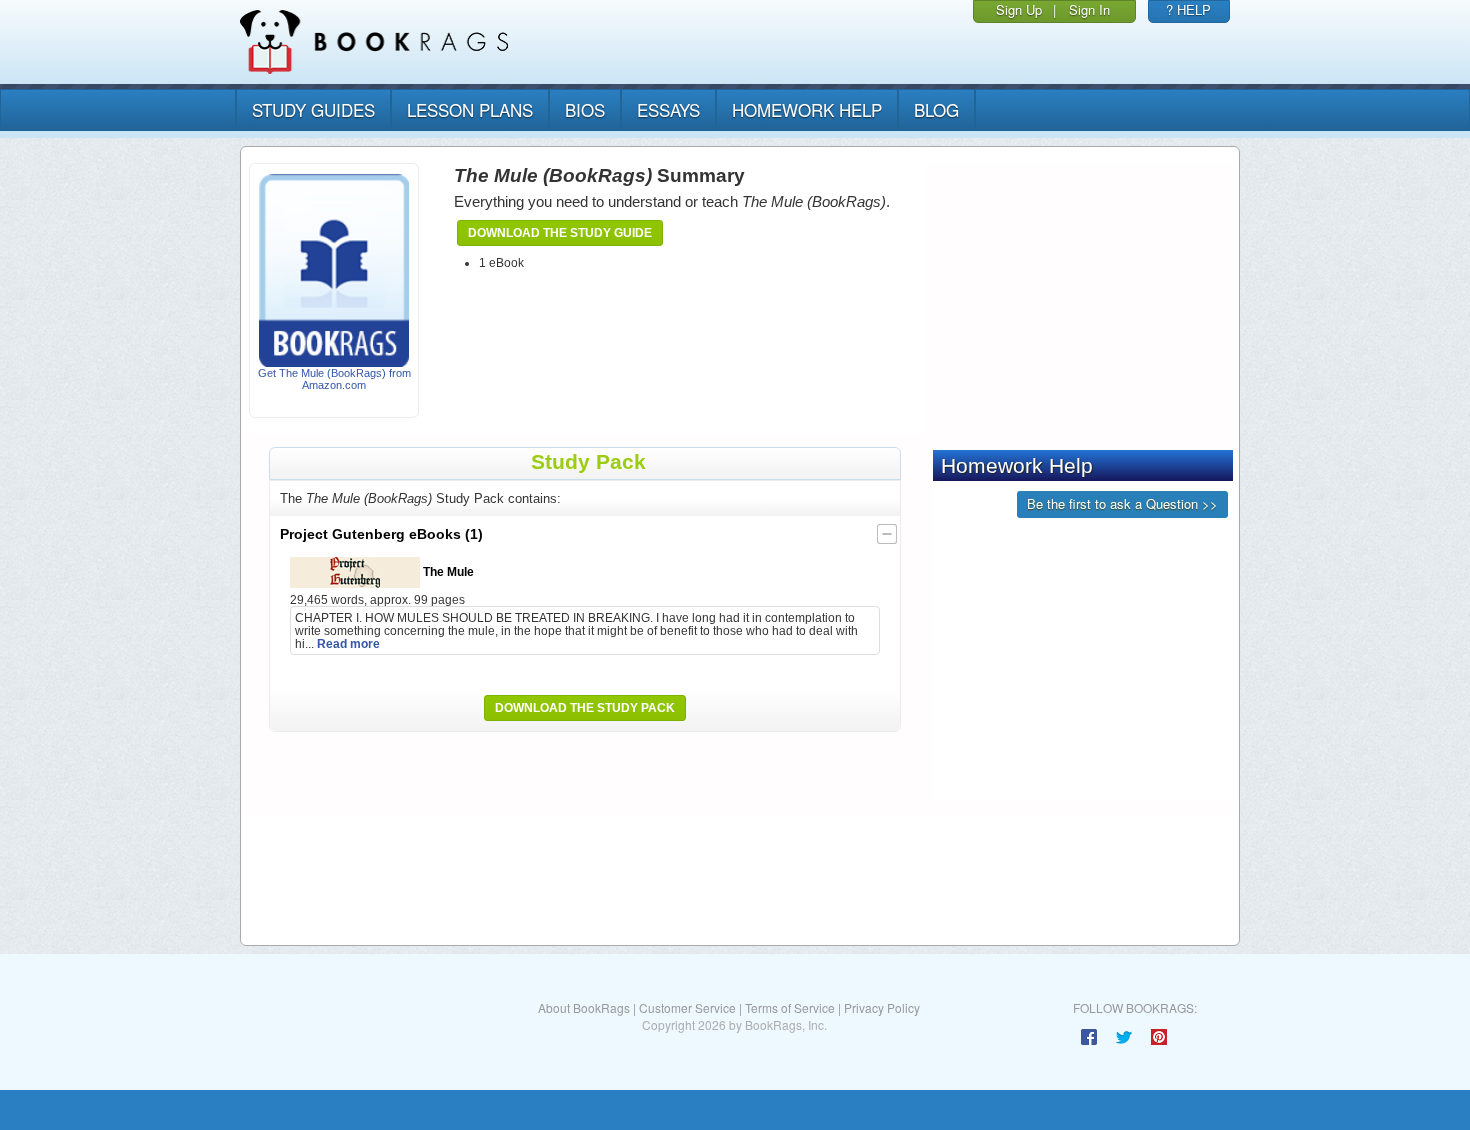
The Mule (447, 571)
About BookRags (584, 1007)
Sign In (1089, 9)
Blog (936, 109)
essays (668, 109)
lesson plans (470, 109)
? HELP (1188, 9)
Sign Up (1019, 9)
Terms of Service (790, 1007)
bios (585, 109)
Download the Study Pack (585, 708)
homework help (807, 109)
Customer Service (687, 1007)
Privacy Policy (882, 1007)
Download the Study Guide (560, 233)
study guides (313, 109)
